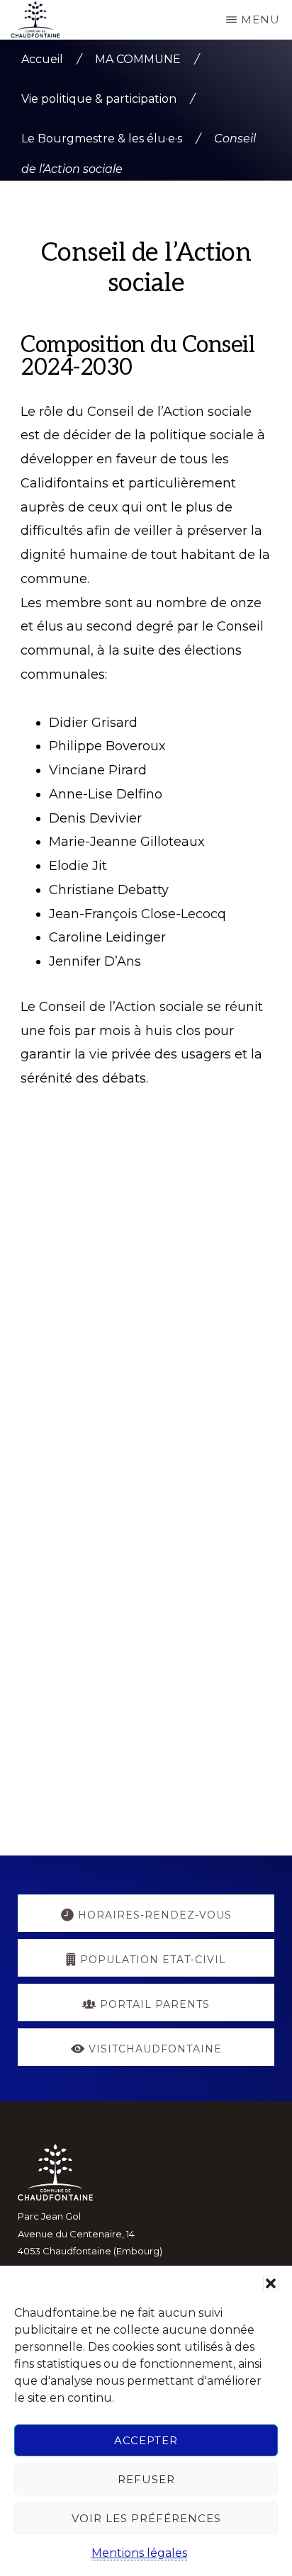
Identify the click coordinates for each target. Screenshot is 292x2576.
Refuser (146, 2479)
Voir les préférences (146, 2518)
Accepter (146, 2440)
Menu (260, 19)
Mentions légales (139, 2553)
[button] (271, 2283)
